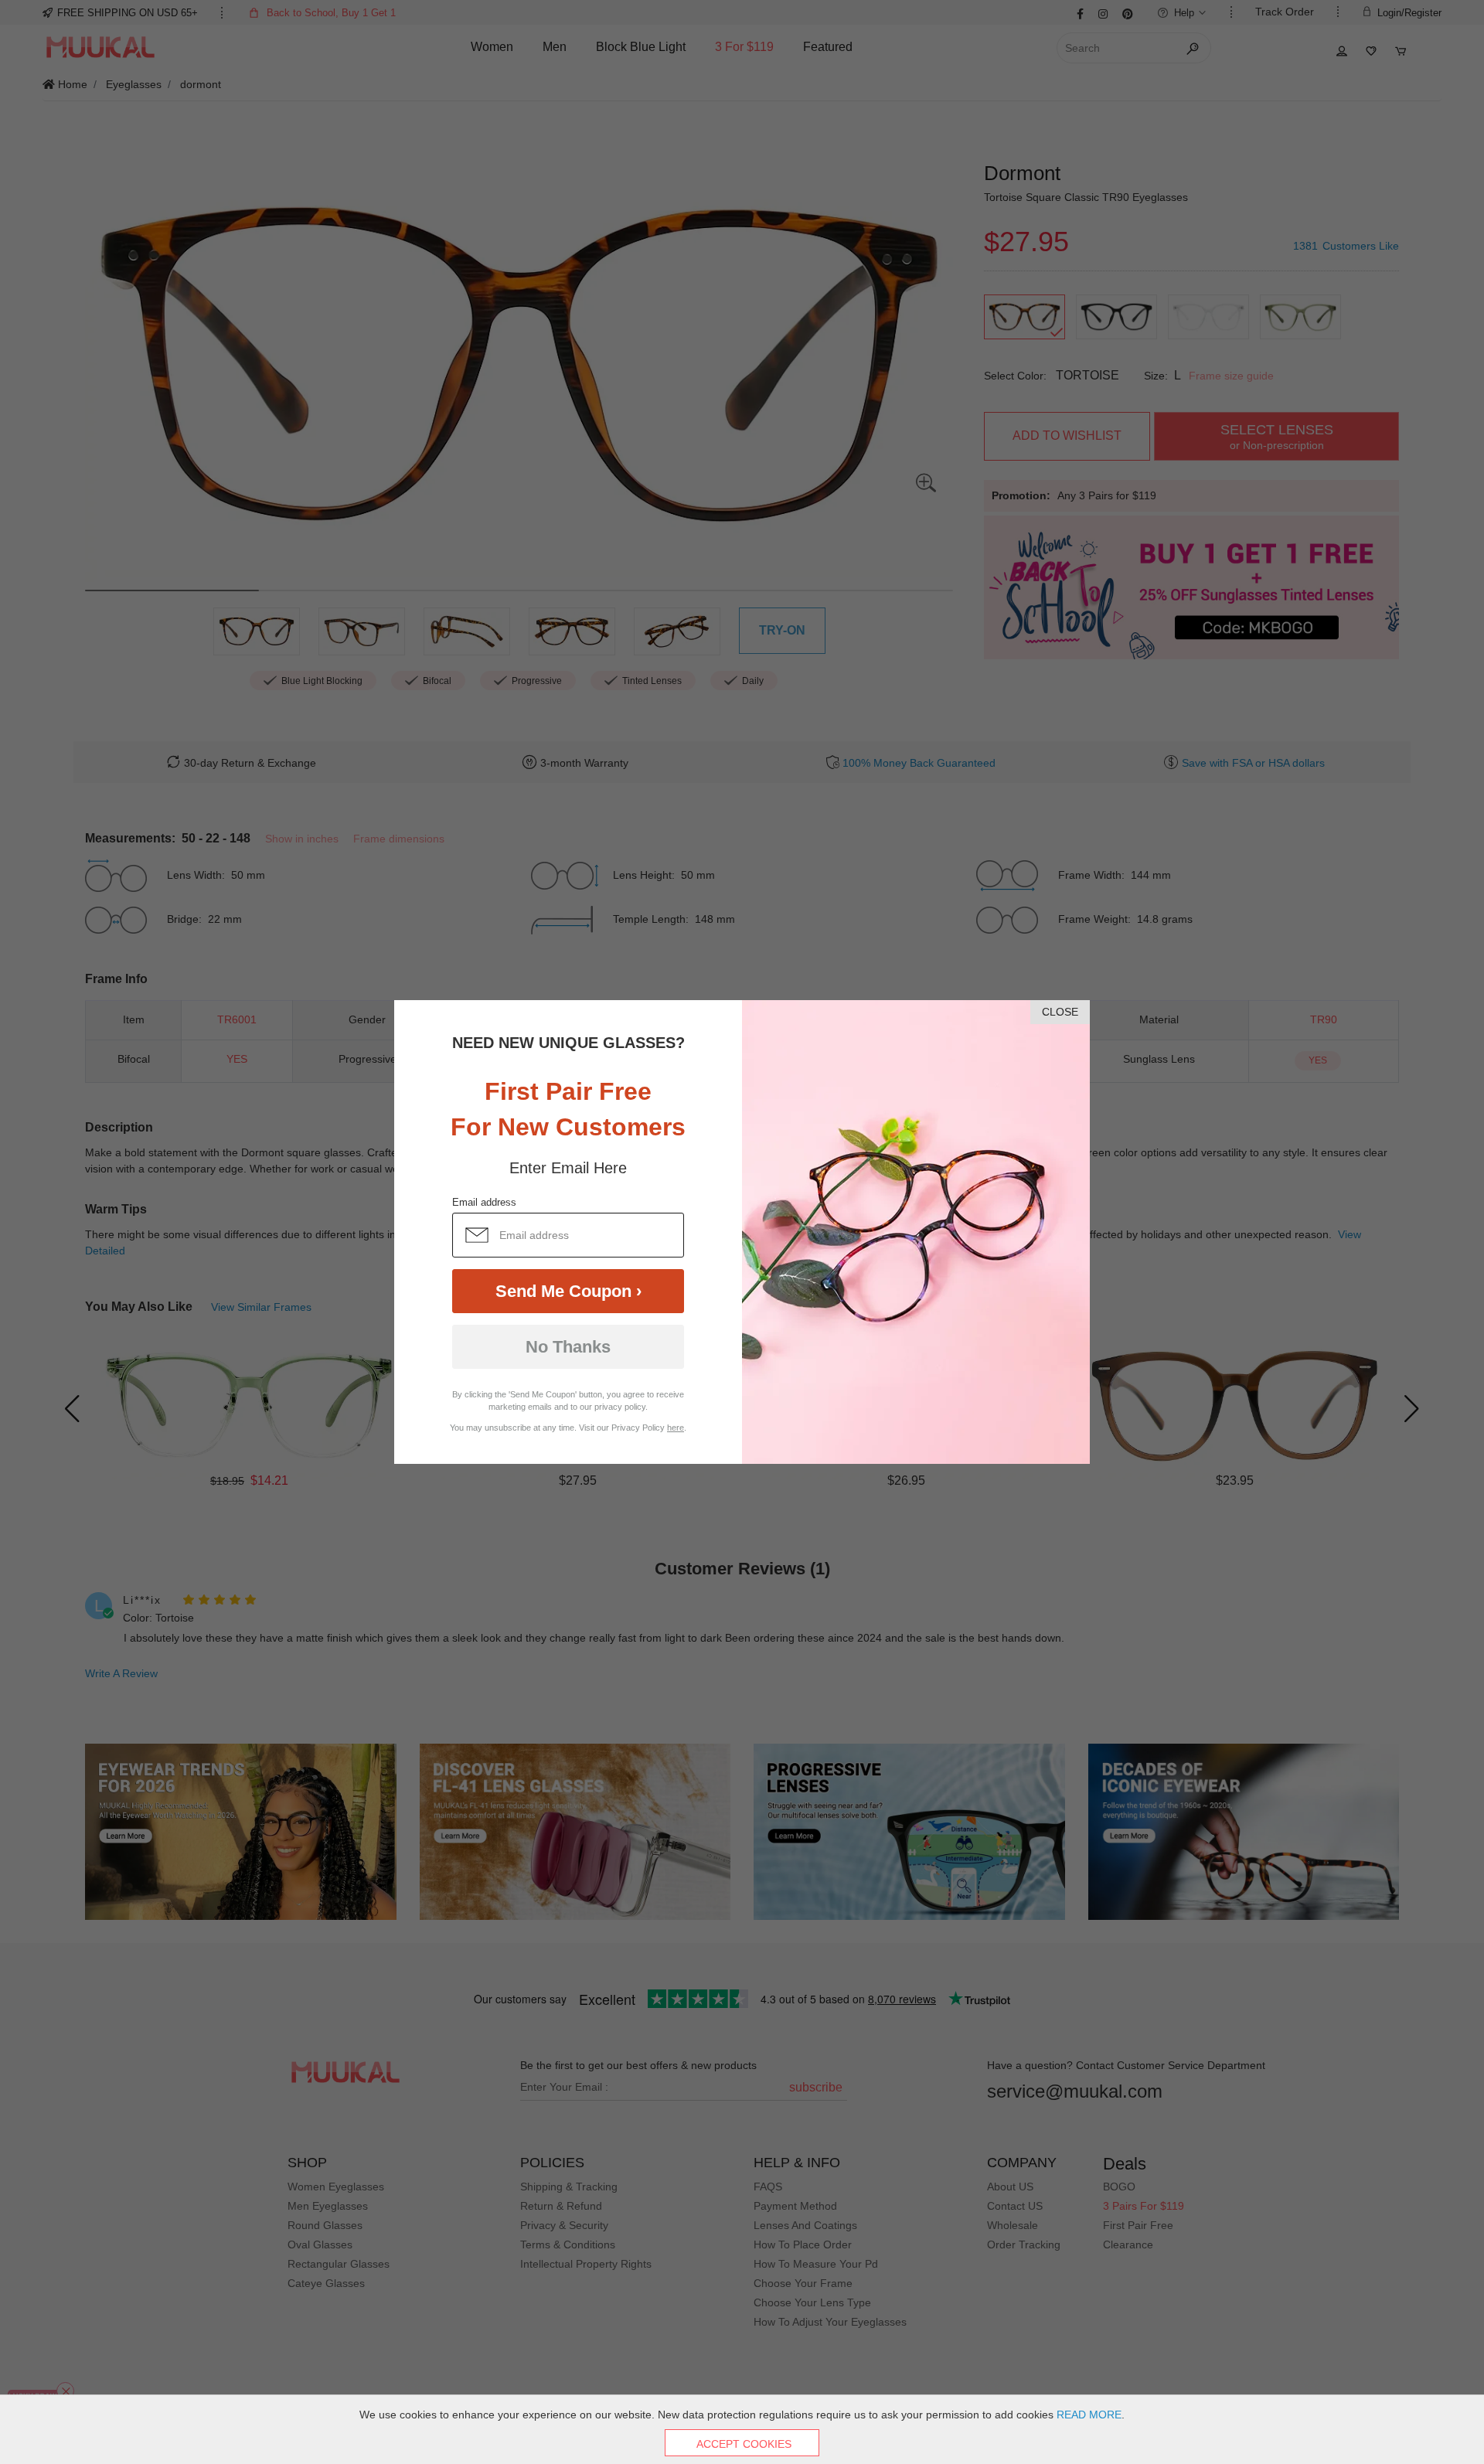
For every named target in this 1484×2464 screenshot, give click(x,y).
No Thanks (568, 1347)
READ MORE (1089, 2415)
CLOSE (1060, 1012)
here (676, 1428)
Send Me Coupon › (568, 1291)
